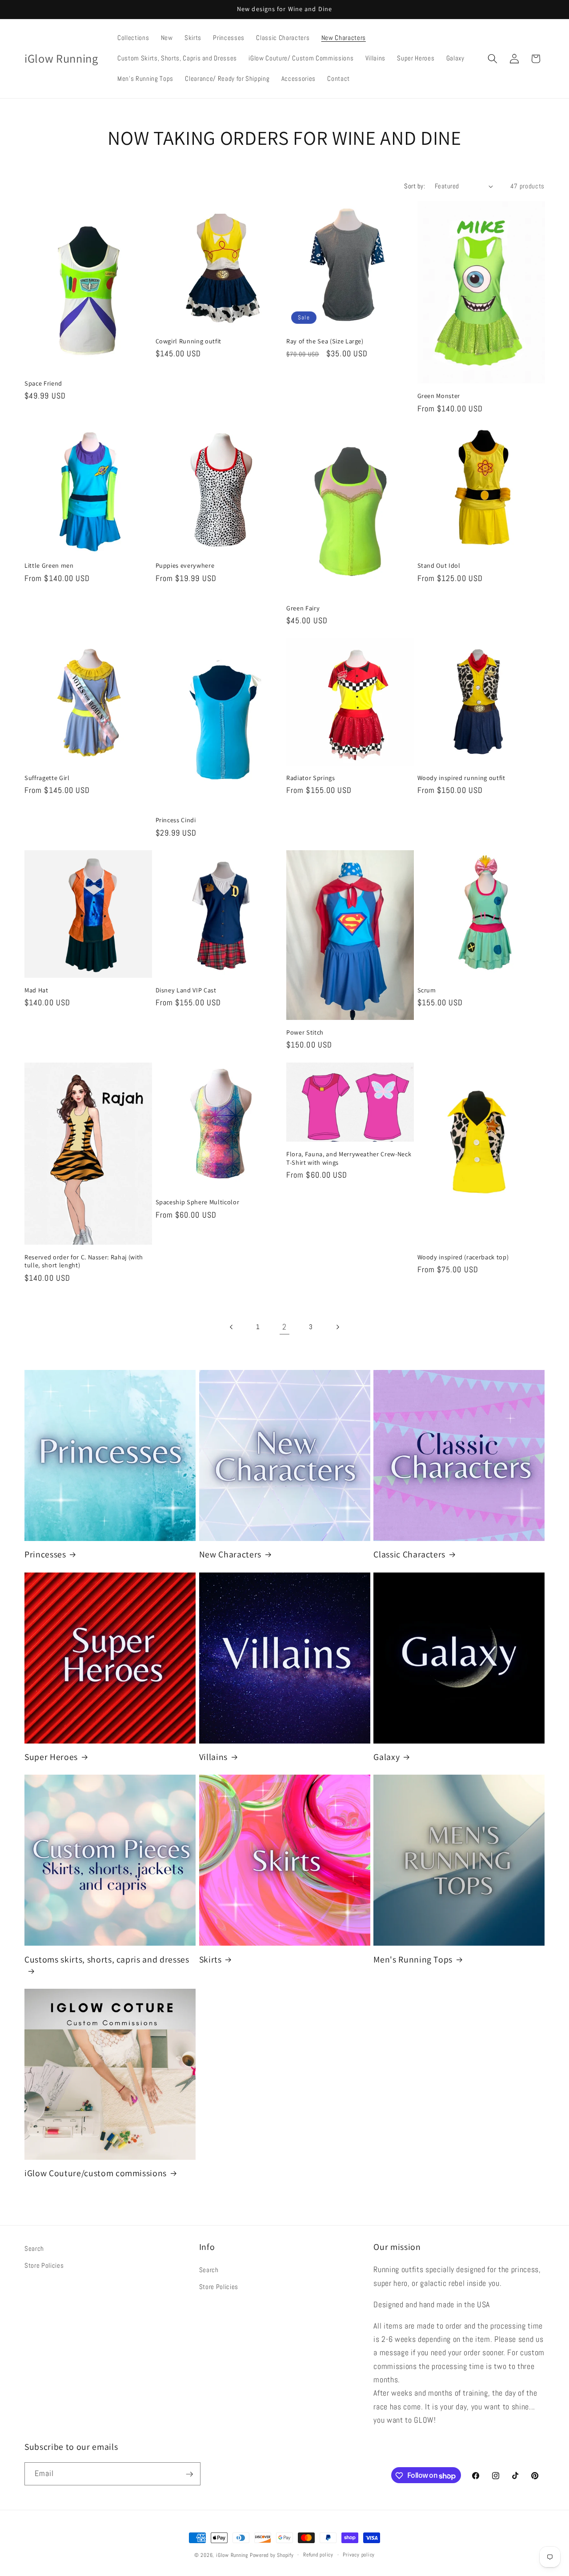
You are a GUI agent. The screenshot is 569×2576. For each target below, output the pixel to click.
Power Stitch (305, 1032)
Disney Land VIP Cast (186, 990)
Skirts (210, 1960)
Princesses (45, 1555)
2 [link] (284, 1327)
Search (34, 2249)
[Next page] (337, 1327)
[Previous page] (232, 1327)
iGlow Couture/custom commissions (96, 2173)
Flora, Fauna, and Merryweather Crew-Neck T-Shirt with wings (349, 1158)
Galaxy (387, 1757)
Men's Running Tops (413, 1960)
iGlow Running (232, 2555)
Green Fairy (303, 608)
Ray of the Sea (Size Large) (325, 341)
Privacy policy (359, 2555)
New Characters (230, 1555)
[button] (493, 59)
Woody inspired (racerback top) (463, 1257)
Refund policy (318, 2555)
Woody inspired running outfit (461, 778)
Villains (213, 1757)
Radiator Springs (311, 778)
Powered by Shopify (272, 2555)
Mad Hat (36, 990)
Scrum (427, 990)
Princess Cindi (176, 820)
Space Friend (43, 383)
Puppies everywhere (185, 565)
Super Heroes (51, 1757)
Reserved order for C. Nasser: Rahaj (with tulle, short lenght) (84, 1261)
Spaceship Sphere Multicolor (198, 1202)
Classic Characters (409, 1555)
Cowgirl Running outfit (189, 341)
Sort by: (415, 186)
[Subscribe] (189, 2474)
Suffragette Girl (47, 778)
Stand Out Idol (439, 565)
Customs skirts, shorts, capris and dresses (107, 1960)
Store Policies (44, 2265)
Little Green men (49, 565)
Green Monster (439, 396)
